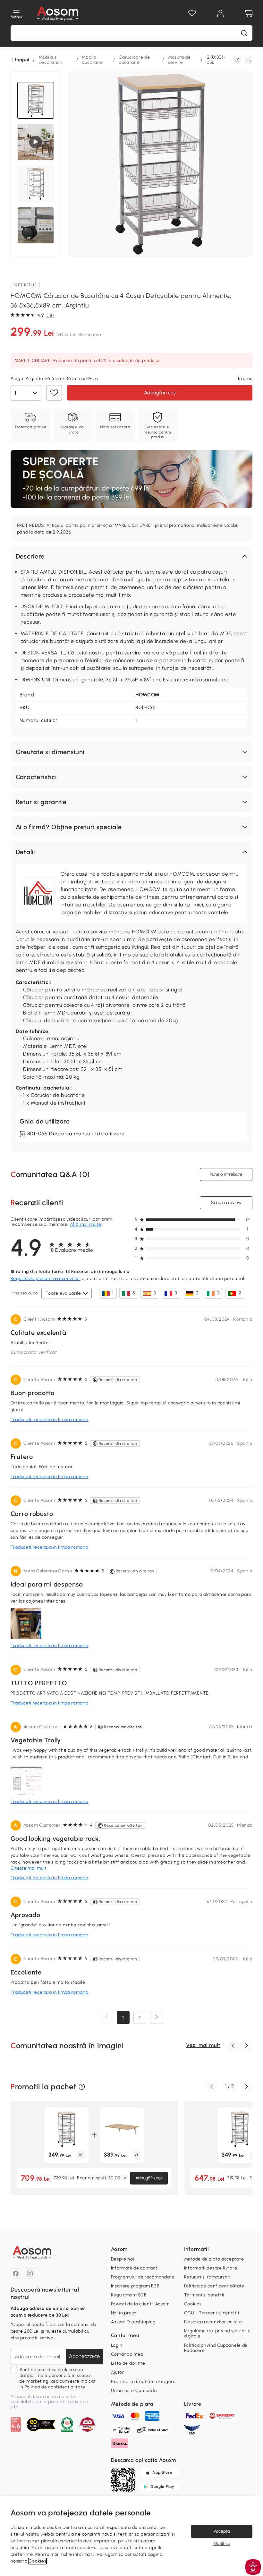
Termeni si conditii (204, 2295)
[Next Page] (157, 2017)
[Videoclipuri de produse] (36, 142)
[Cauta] (244, 33)
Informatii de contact (134, 2268)
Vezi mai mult (203, 2045)
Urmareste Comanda (134, 2391)
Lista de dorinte (128, 2363)
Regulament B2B (129, 2295)
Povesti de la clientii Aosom (140, 2304)
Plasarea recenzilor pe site (213, 2322)
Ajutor (118, 2372)
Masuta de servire (179, 60)
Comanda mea (127, 2354)
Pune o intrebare (226, 1174)
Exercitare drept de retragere (143, 2382)
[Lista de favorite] (192, 13)
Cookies (193, 2304)
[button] (131, 556)
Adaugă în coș (160, 393)
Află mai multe (86, 1224)
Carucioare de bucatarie (134, 60)
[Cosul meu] (249, 13)
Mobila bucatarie (92, 60)
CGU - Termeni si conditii (212, 2313)
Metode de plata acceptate (214, 2259)
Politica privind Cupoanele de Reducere (216, 2348)
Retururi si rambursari (207, 2277)
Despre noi (123, 2259)
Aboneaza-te (84, 2356)
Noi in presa (124, 2313)
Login (117, 2345)
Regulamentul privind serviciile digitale (217, 2333)
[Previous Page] (106, 2017)
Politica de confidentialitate (55, 2387)
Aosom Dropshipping (133, 2322)
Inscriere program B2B (135, 2286)
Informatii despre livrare (211, 2268)
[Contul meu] (220, 13)
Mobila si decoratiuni (51, 60)
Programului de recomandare (143, 2277)
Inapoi (22, 60)
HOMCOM (148, 695)
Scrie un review (226, 1203)
